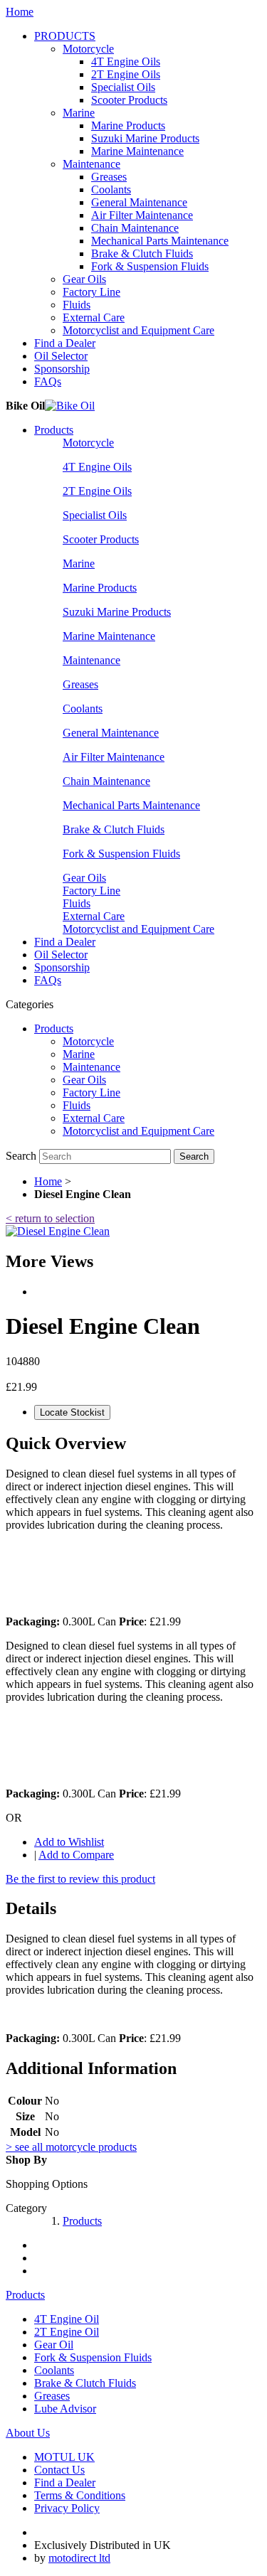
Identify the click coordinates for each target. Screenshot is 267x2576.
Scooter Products (129, 100)
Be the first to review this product (80, 1879)
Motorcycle (88, 49)
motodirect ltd (79, 2558)
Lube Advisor (65, 2409)
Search (21, 1156)
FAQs (48, 381)
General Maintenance (139, 202)
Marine (79, 113)
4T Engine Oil (67, 2319)
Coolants (111, 189)
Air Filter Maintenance (142, 215)
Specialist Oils (123, 87)
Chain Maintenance (135, 228)
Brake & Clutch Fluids (142, 253)
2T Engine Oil (67, 2332)
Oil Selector (61, 356)
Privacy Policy (67, 2508)
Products (54, 430)
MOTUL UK (64, 2457)
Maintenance (91, 164)
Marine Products (128, 125)
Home (20, 12)
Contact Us (59, 2470)
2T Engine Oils (126, 74)
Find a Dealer (65, 343)
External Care (94, 317)
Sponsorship (62, 369)
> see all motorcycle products (71, 2147)
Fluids (77, 305)
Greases (109, 177)
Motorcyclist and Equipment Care (138, 330)
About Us (28, 2433)
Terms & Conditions (80, 2495)
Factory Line (91, 292)
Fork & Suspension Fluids (150, 266)
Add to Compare (76, 1855)
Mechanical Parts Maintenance (160, 241)
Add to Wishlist (69, 1842)
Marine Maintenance (137, 151)
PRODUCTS (65, 36)
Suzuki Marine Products (145, 138)
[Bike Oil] (70, 406)
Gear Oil (54, 2345)
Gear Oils (84, 279)
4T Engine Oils (126, 62)
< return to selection (50, 1218)
